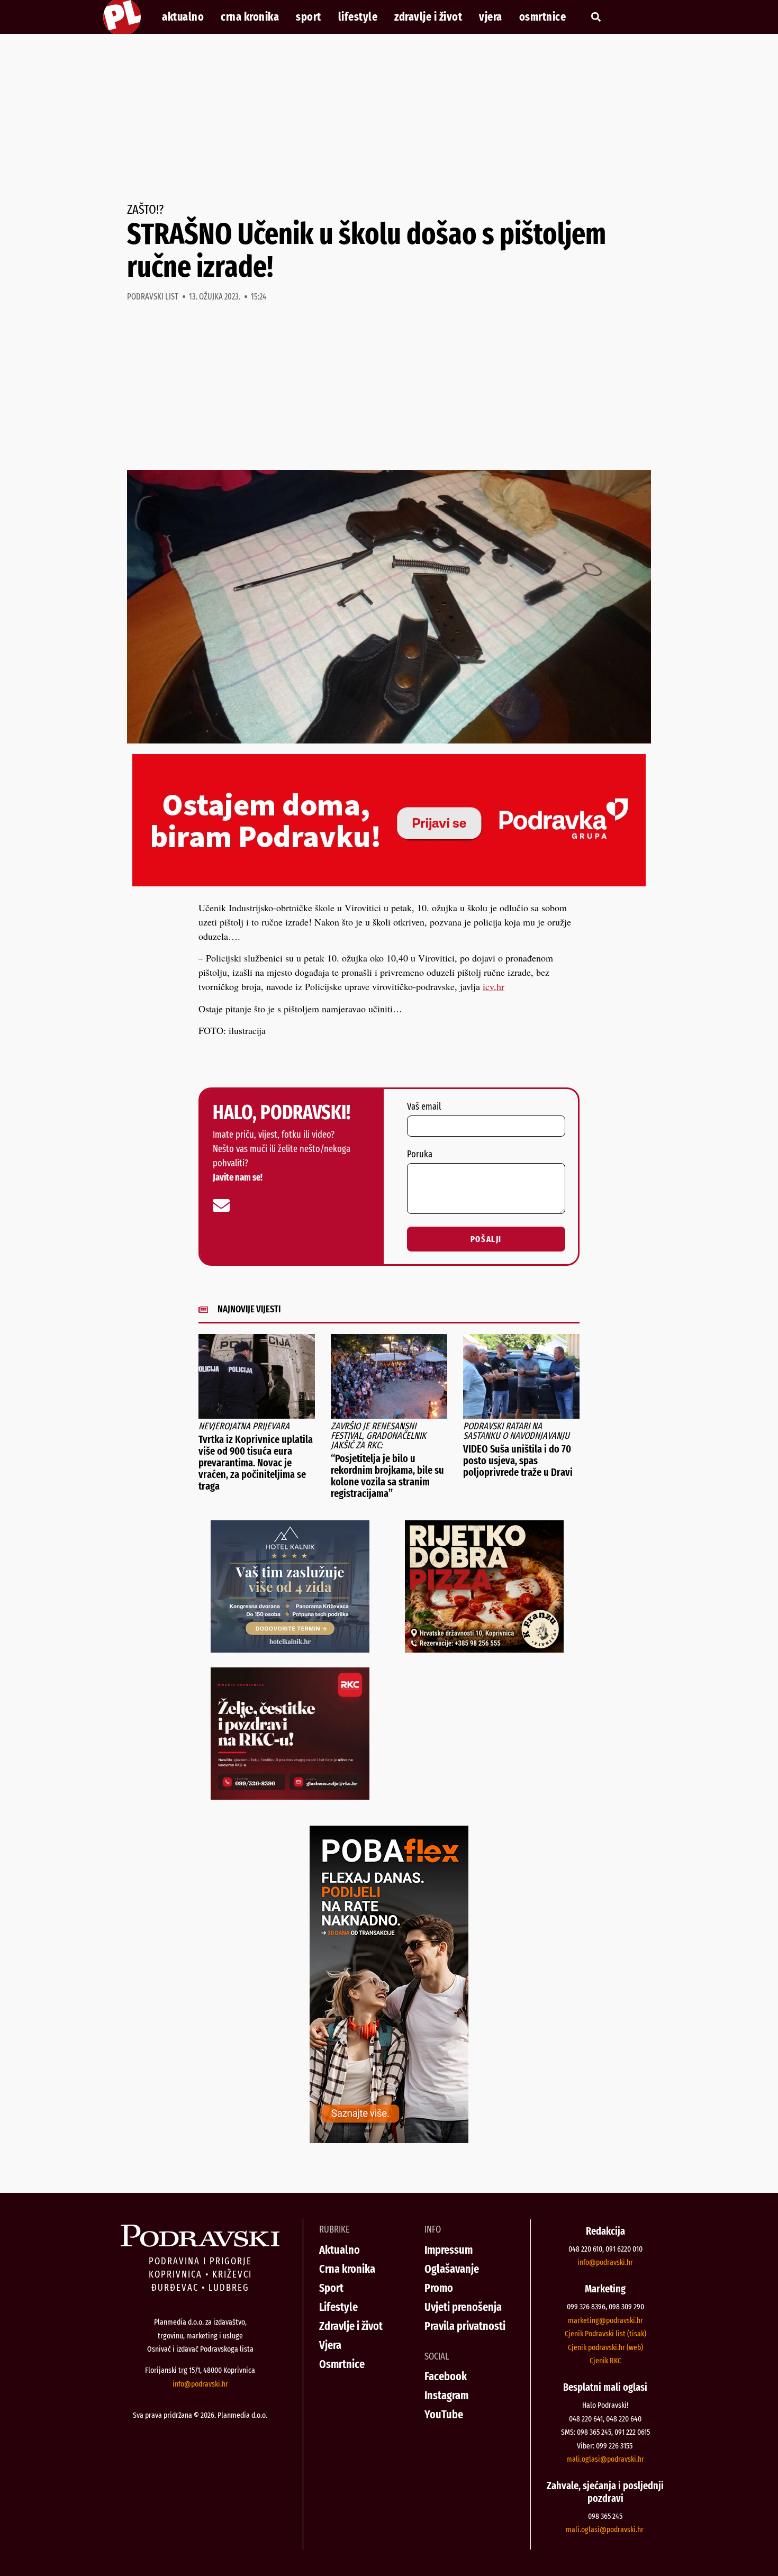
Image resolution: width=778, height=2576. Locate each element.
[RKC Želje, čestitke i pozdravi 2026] (290, 1796)
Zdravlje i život (428, 17)
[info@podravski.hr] (221, 1205)
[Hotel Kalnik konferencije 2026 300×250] (290, 1649)
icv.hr (494, 986)
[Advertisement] (389, 119)
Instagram (446, 2395)
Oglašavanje (452, 2269)
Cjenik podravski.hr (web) (605, 2347)
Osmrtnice (543, 17)
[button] (596, 17)
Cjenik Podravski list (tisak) (605, 2334)
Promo (439, 2288)
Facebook (446, 2376)
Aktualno (183, 17)
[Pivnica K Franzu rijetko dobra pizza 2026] (484, 1649)
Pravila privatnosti (465, 2326)
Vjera (491, 17)
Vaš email (424, 1107)
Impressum (449, 2250)
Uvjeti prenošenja (463, 2307)
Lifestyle (358, 17)
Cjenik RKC (605, 2361)
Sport (309, 17)
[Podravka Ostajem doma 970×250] (389, 883)
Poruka (420, 1155)
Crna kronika (250, 17)
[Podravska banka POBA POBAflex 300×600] (389, 2139)
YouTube (444, 2414)
